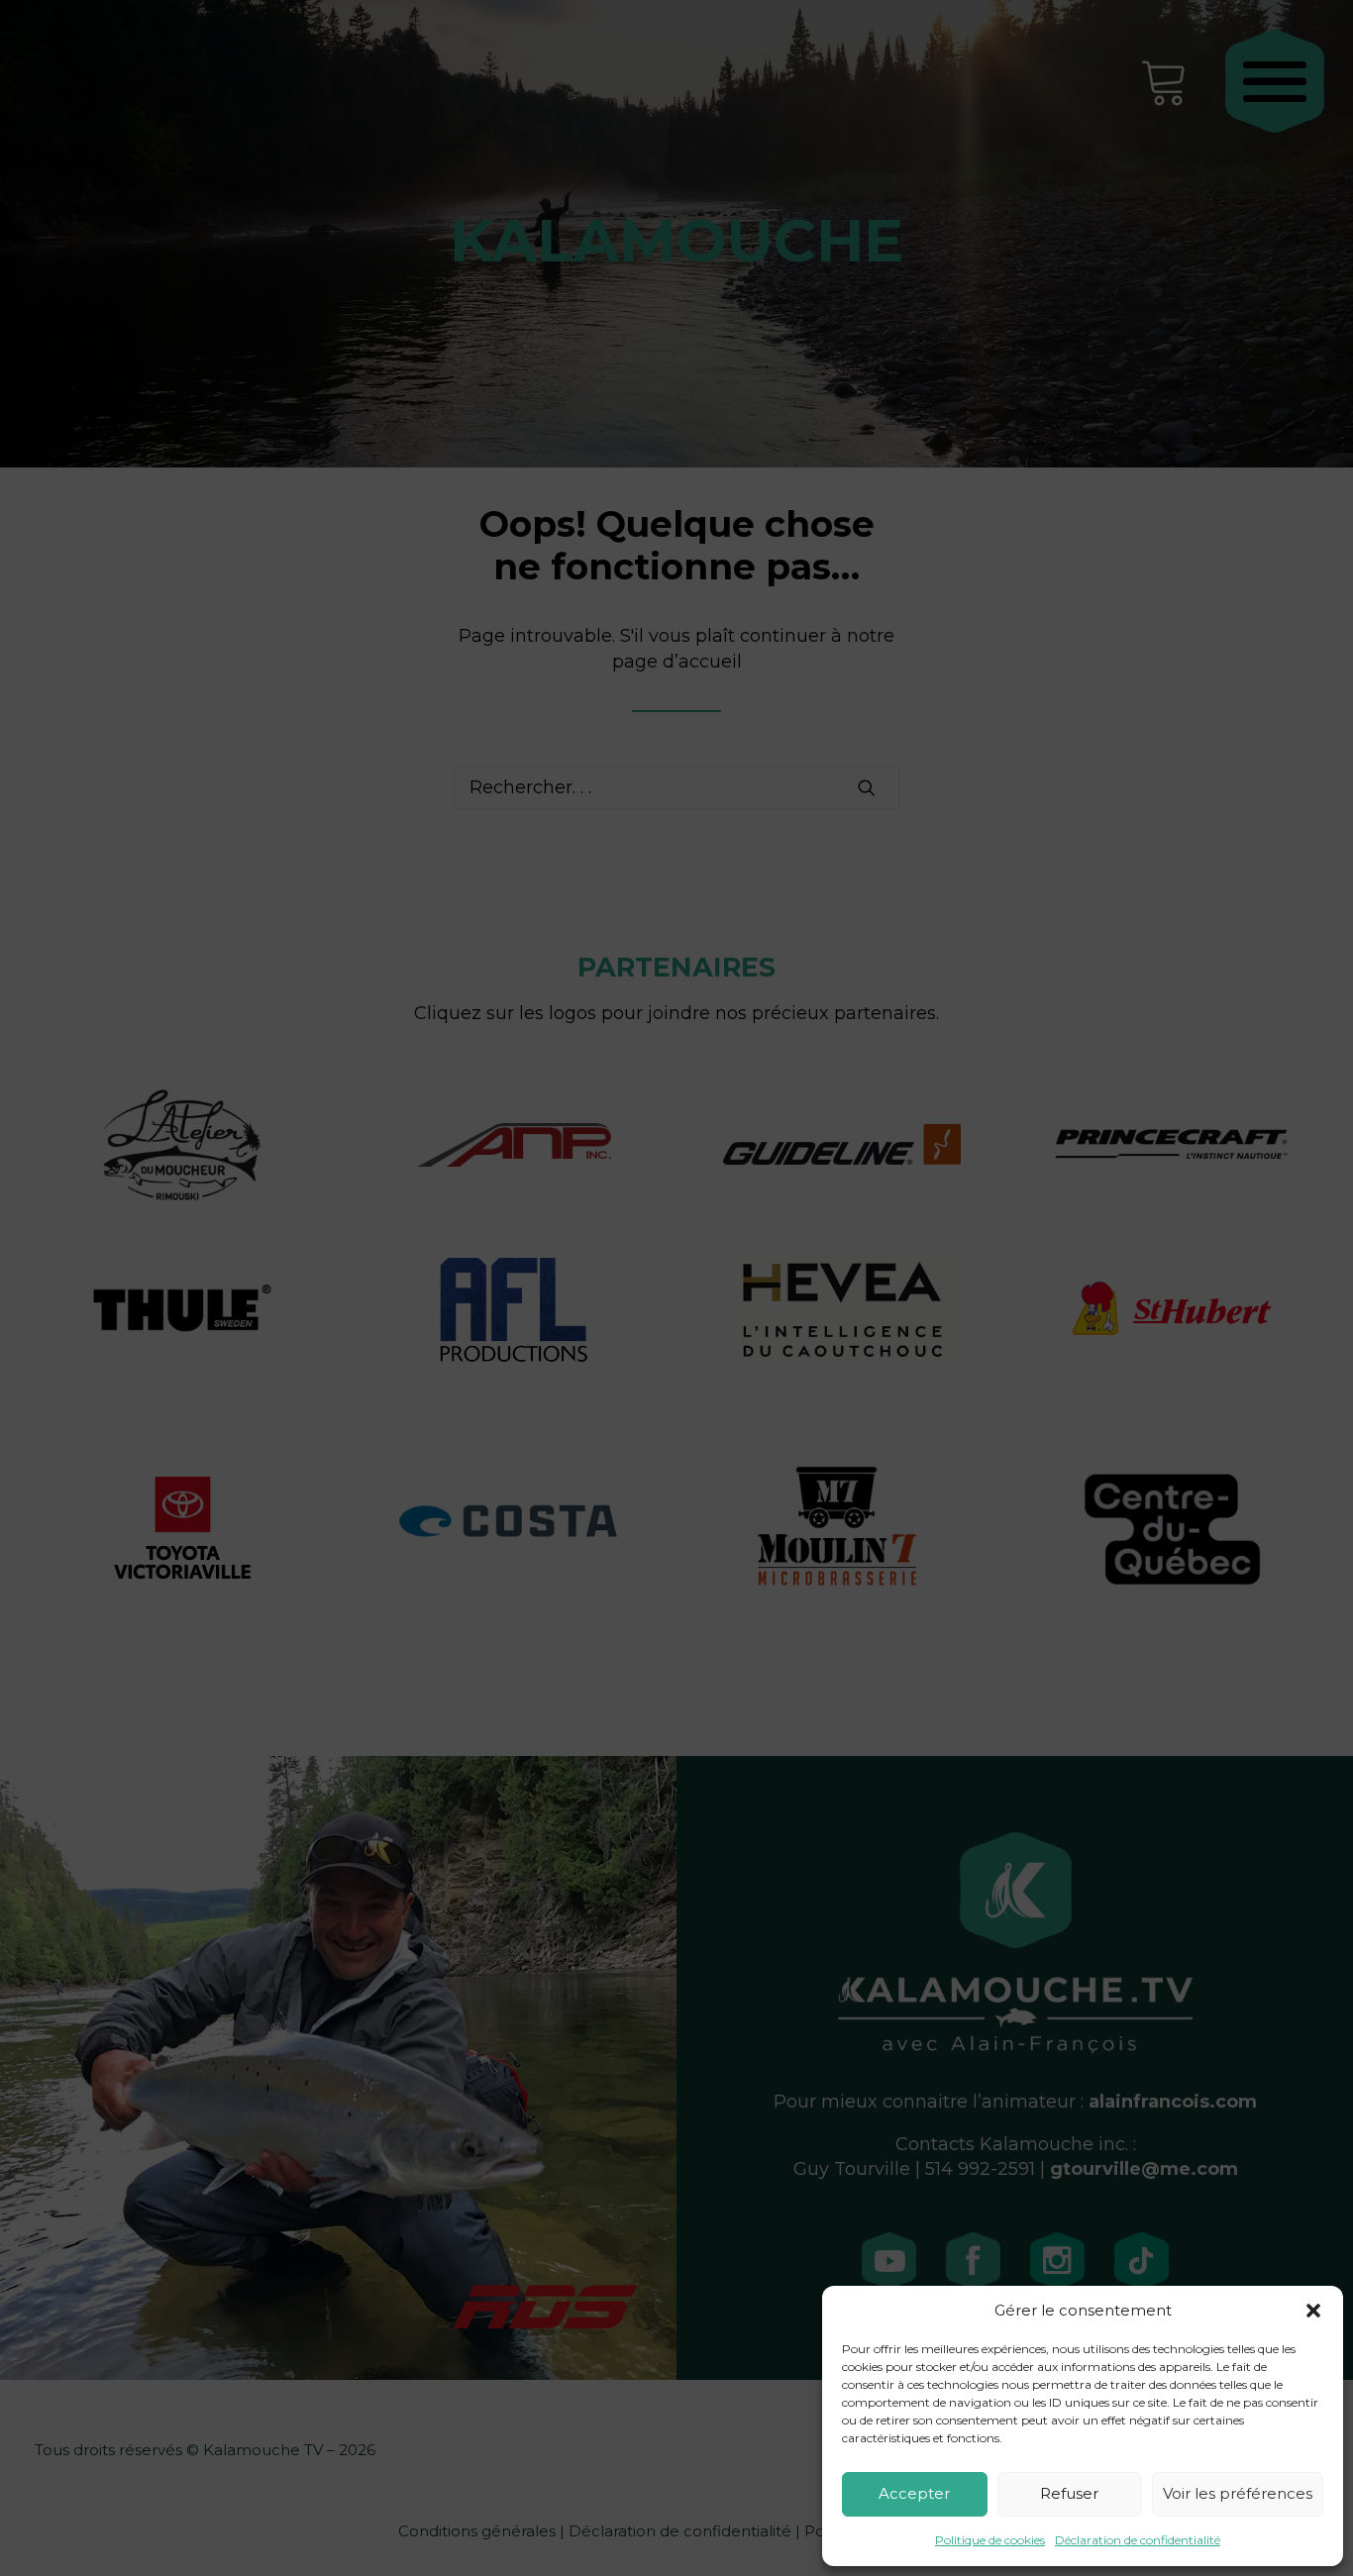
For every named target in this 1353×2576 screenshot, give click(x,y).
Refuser (1069, 2493)
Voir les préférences (1238, 2493)
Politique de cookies (990, 2540)
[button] (1313, 2311)
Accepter (914, 2493)
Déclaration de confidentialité (1138, 2540)
